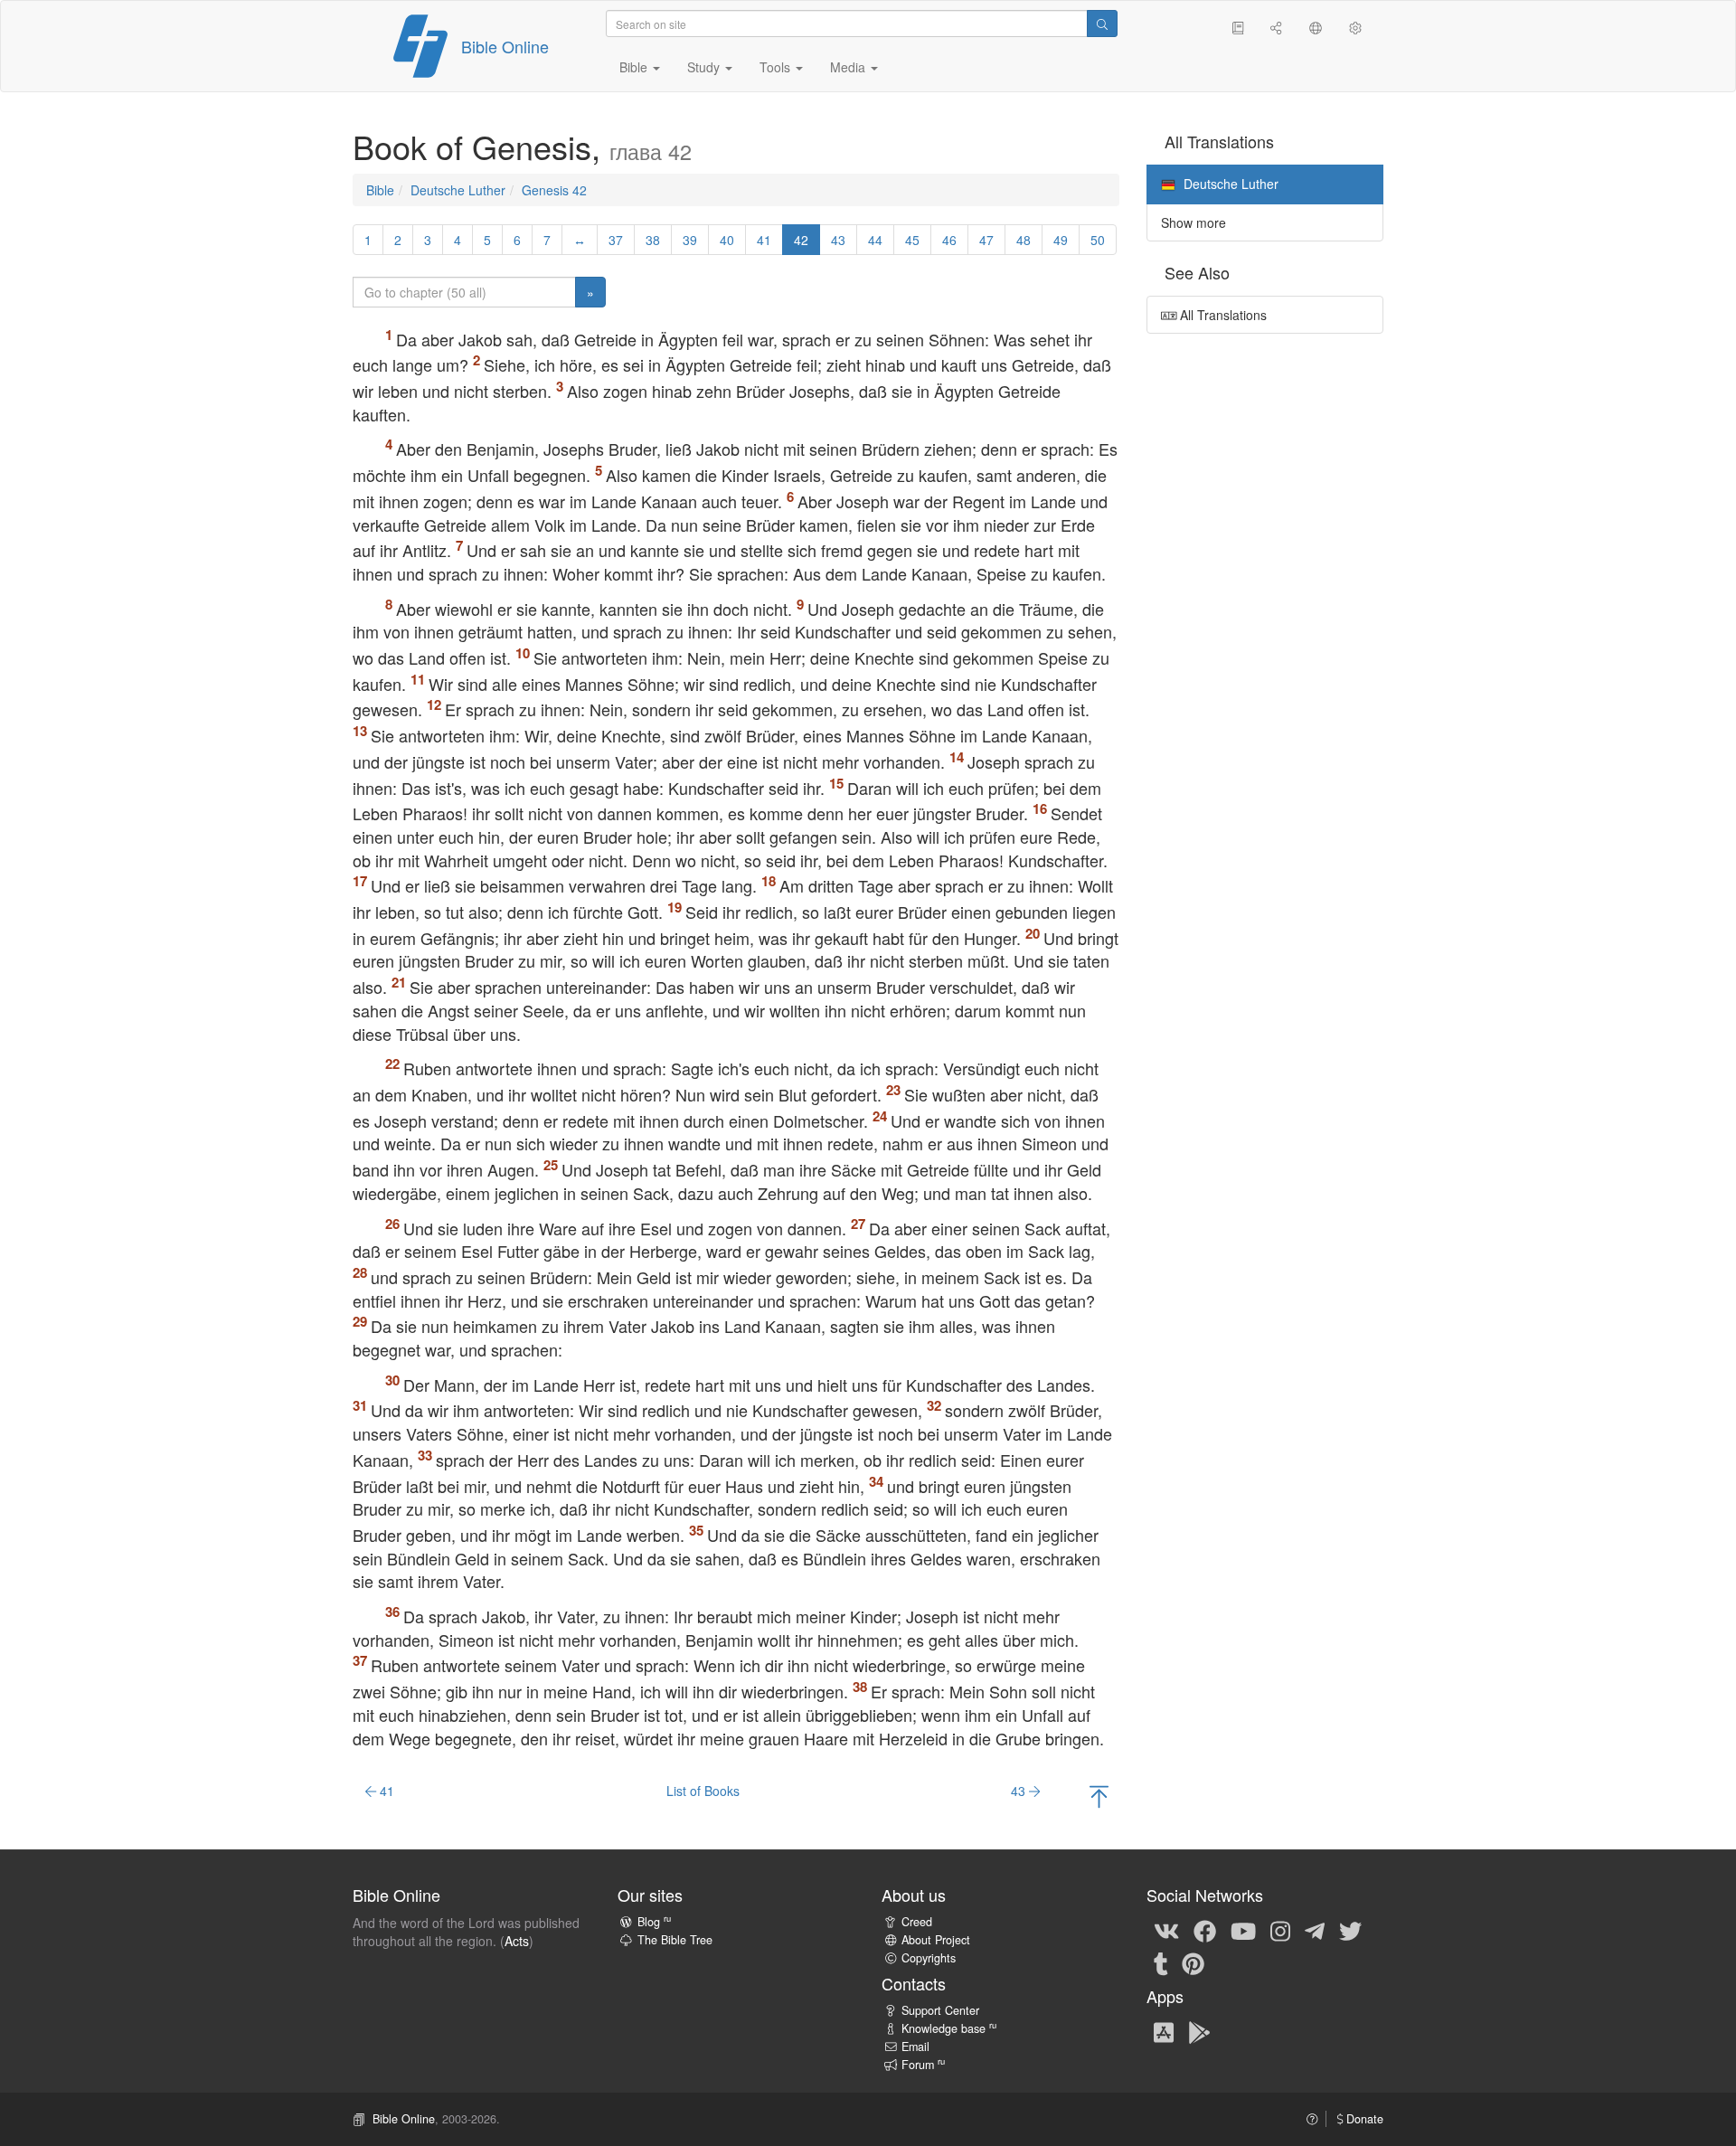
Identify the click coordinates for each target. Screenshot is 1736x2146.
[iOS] (1164, 2031)
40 (727, 240)
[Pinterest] (1193, 1962)
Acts (517, 1941)
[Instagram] (1280, 1930)
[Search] (1102, 24)
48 (1024, 240)
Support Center (940, 2010)
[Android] (1199, 2031)
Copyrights (929, 1958)
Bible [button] (635, 67)
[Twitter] (1350, 1930)
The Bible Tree (675, 1940)
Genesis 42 (554, 190)
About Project (936, 1940)
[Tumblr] (1161, 1962)
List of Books (703, 1791)
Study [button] (705, 67)
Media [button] (849, 67)
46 (949, 240)
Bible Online (505, 46)
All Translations (1222, 315)
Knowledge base (949, 2028)
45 (912, 240)
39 (690, 240)
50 (1098, 240)
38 (653, 240)
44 (875, 240)
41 (764, 240)
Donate (1363, 2119)
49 (1061, 240)
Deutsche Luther (458, 190)
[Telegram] (1315, 1930)
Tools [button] (777, 67)
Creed (917, 1922)
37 (616, 240)
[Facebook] (1205, 1930)
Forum (923, 2065)
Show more (1193, 222)
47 (986, 240)
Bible (380, 190)
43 (838, 240)
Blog (654, 1922)
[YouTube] (1243, 1930)
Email (915, 2047)
